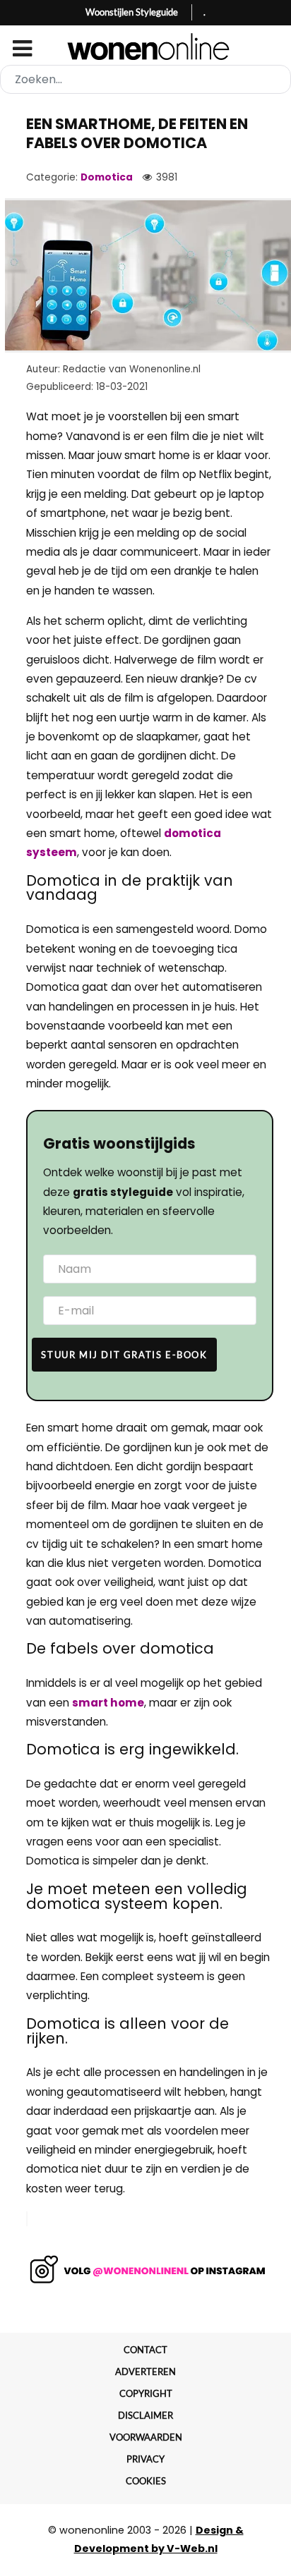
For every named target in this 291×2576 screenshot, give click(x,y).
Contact (145, 2350)
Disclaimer (145, 2415)
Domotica (107, 177)
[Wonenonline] (146, 47)
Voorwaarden (146, 2437)
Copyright (146, 2393)
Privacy (145, 2459)
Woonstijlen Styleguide (132, 12)
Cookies (146, 2481)
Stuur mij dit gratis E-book (124, 1355)
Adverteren (145, 2371)
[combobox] (145, 79)
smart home (108, 1703)
